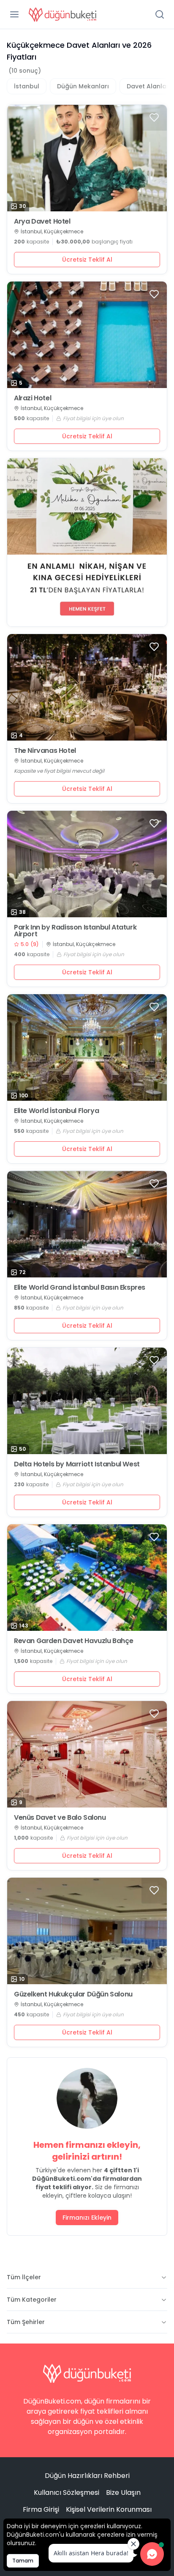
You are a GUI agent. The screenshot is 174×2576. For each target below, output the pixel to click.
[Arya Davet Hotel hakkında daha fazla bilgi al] (87, 158)
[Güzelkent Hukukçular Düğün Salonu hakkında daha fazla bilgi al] (87, 1931)
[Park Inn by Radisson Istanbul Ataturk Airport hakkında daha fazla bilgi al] (87, 864)
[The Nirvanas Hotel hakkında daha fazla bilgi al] (87, 687)
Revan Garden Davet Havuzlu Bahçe (73, 1641)
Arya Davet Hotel (42, 222)
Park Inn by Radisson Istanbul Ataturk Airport (75, 931)
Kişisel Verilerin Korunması (109, 2509)
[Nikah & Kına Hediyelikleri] (87, 542)
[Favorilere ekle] (154, 118)
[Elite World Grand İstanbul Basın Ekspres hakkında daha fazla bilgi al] (87, 1224)
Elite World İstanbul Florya (56, 1111)
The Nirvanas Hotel (45, 751)
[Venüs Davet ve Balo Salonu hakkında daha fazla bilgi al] (87, 1754)
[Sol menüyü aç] (14, 14)
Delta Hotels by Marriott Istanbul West (77, 1464)
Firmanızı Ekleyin (87, 2218)
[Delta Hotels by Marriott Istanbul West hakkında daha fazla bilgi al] (87, 1401)
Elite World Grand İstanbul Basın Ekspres (80, 1288)
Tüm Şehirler (26, 2322)
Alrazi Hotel (33, 398)
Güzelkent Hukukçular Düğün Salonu (73, 1994)
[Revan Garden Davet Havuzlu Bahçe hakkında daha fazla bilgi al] (87, 1578)
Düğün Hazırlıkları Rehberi (87, 2476)
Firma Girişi (41, 2509)
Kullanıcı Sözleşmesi (67, 2493)
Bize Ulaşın (123, 2493)
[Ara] (160, 14)
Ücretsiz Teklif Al (87, 260)
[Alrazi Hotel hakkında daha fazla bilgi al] (87, 335)
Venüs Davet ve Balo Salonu (60, 1818)
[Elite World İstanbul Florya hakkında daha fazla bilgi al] (87, 1047)
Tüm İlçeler (24, 2277)
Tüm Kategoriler (32, 2300)
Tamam (23, 2561)
